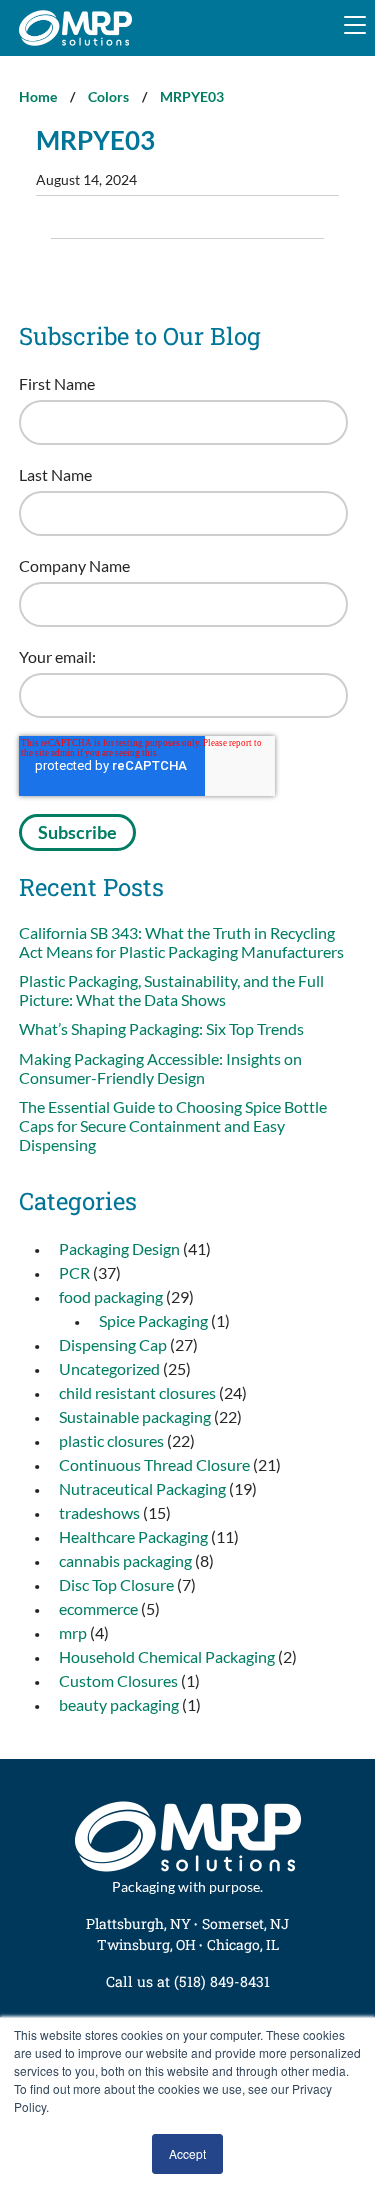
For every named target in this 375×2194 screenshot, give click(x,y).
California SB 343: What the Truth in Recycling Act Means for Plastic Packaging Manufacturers (183, 942)
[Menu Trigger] (355, 25)
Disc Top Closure (116, 1584)
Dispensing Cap (113, 1344)
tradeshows (99, 1512)
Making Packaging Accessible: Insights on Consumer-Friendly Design (160, 1068)
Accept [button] (187, 2153)
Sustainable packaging (135, 1416)
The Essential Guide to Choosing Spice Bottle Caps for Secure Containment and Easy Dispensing (173, 1125)
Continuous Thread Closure (154, 1464)
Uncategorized (109, 1368)
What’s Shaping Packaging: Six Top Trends (163, 1028)
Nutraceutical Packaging (142, 1488)
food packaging (111, 1296)
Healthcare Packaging (133, 1536)
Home (38, 96)
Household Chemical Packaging (167, 1656)
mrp (73, 1632)
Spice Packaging (153, 1320)
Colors (108, 96)
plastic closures (111, 1440)
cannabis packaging (125, 1560)
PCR (74, 1272)
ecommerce (98, 1608)
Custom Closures (118, 1680)
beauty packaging (119, 1704)
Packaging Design (119, 1248)
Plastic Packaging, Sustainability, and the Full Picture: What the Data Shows (171, 990)
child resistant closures (137, 1392)
